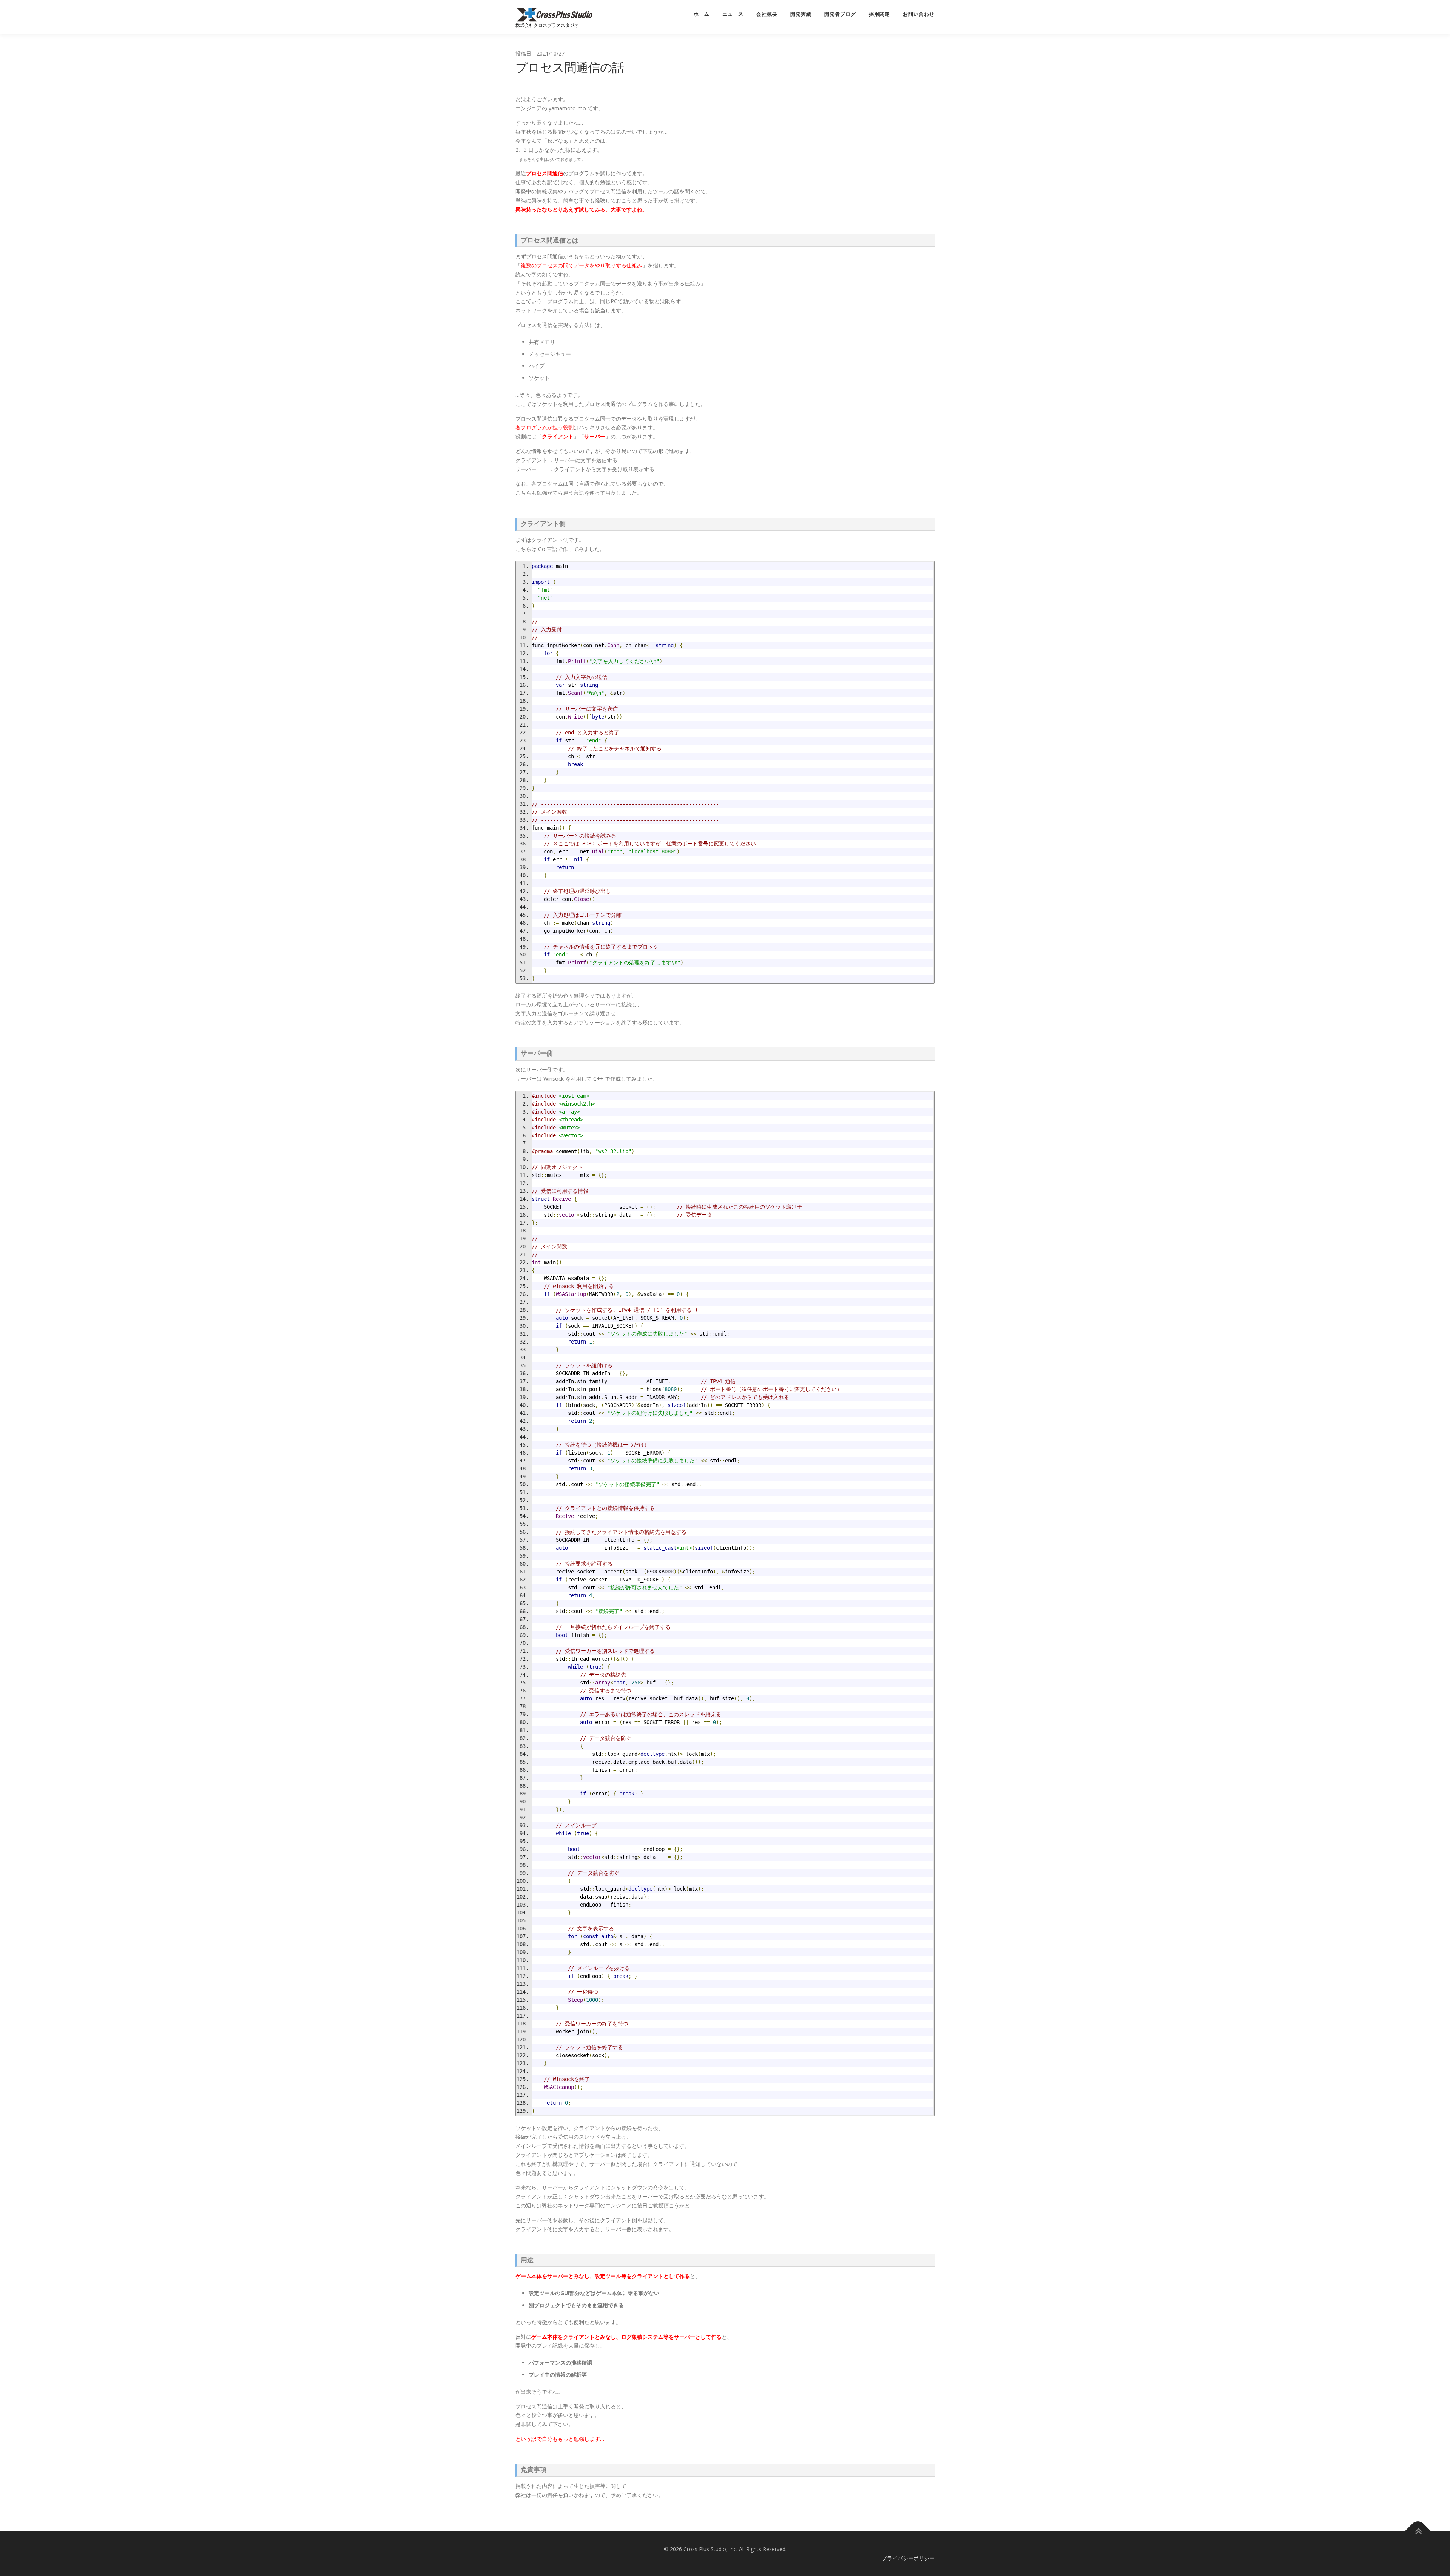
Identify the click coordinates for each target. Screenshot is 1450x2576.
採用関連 (879, 14)
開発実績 (801, 14)
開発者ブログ (840, 14)
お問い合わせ (919, 14)
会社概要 (767, 14)
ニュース (733, 14)
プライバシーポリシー (908, 2558)
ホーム (702, 14)
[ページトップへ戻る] (1418, 2532)
